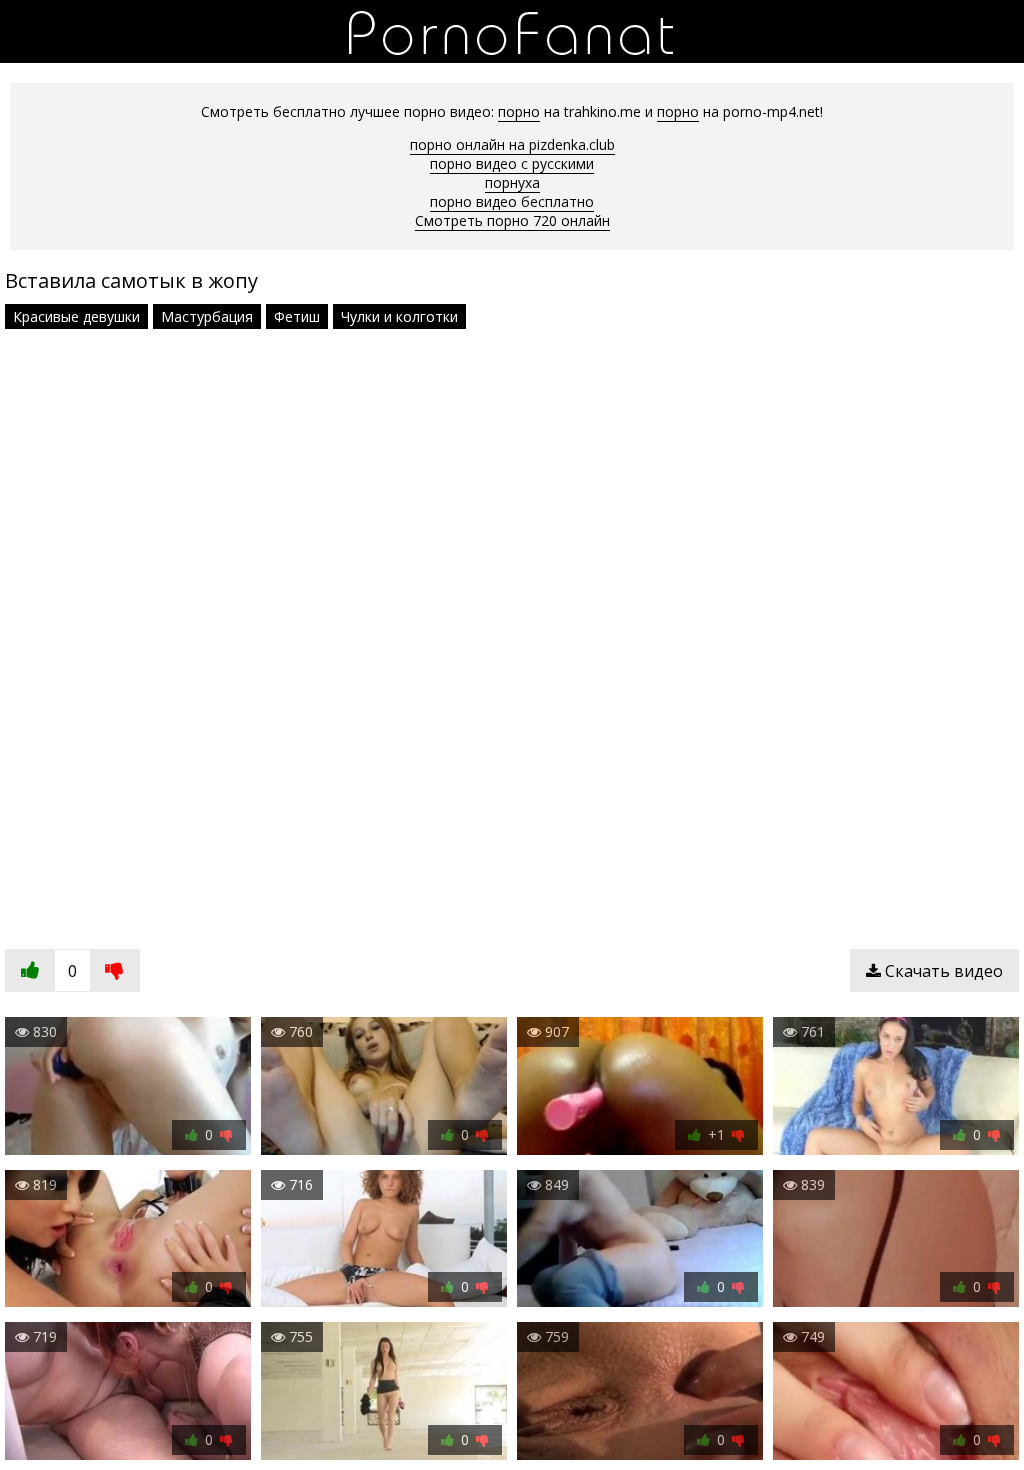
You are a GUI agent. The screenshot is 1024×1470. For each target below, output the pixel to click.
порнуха (512, 182)
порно (519, 111)
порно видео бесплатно (512, 201)
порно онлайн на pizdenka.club (512, 144)
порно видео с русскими (512, 163)
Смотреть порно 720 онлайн (512, 220)
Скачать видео (942, 971)
